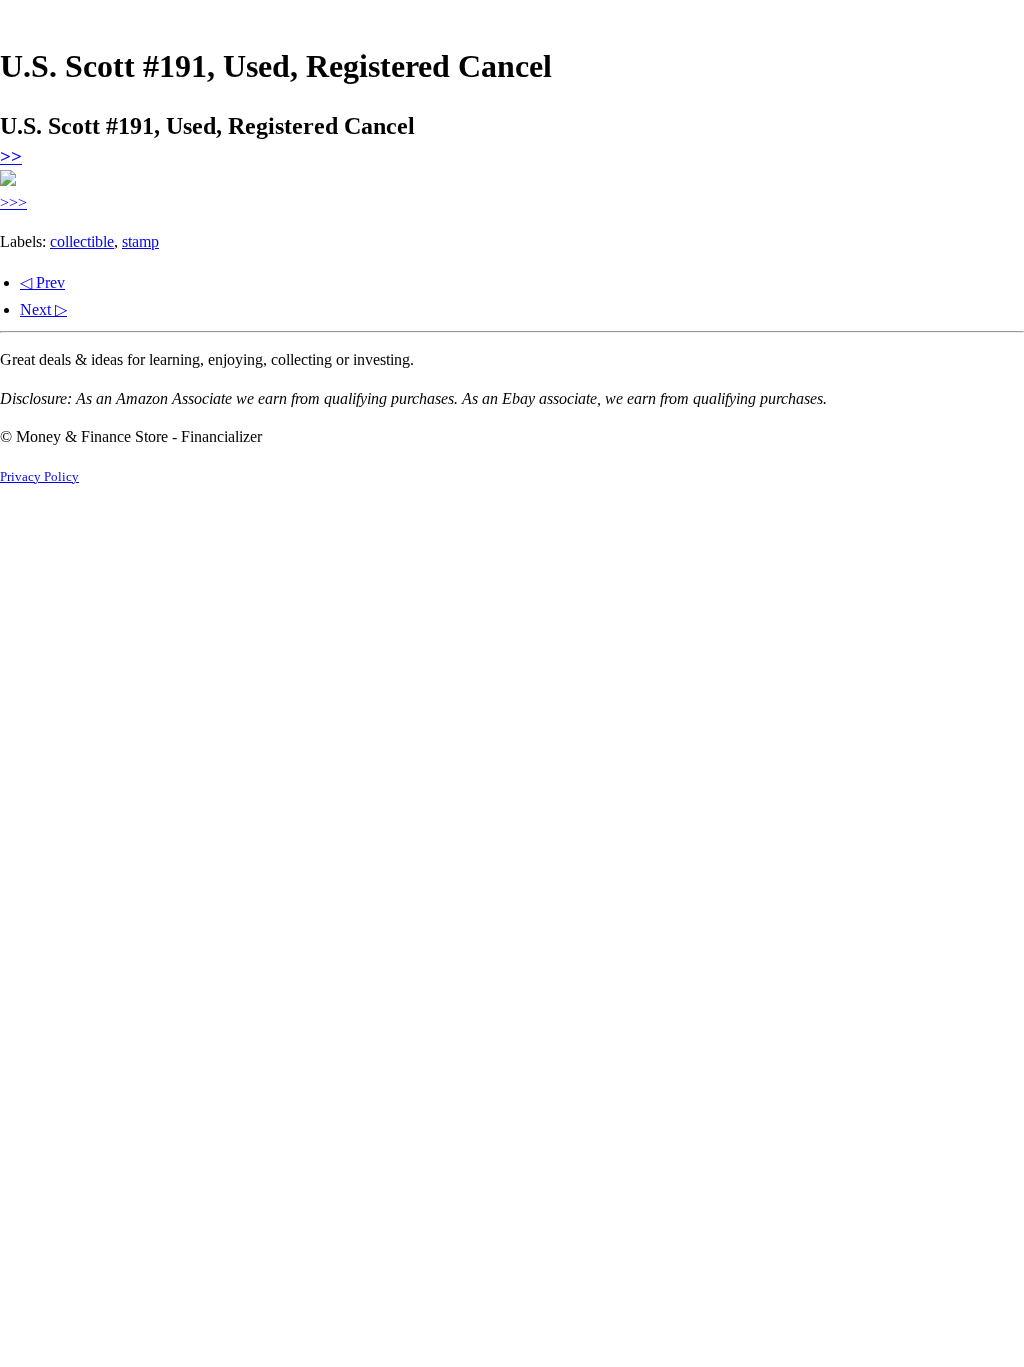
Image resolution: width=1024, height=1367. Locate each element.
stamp (140, 241)
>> (11, 156)
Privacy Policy (39, 477)
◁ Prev (42, 282)
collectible (82, 241)
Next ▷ (43, 309)
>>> (13, 202)
